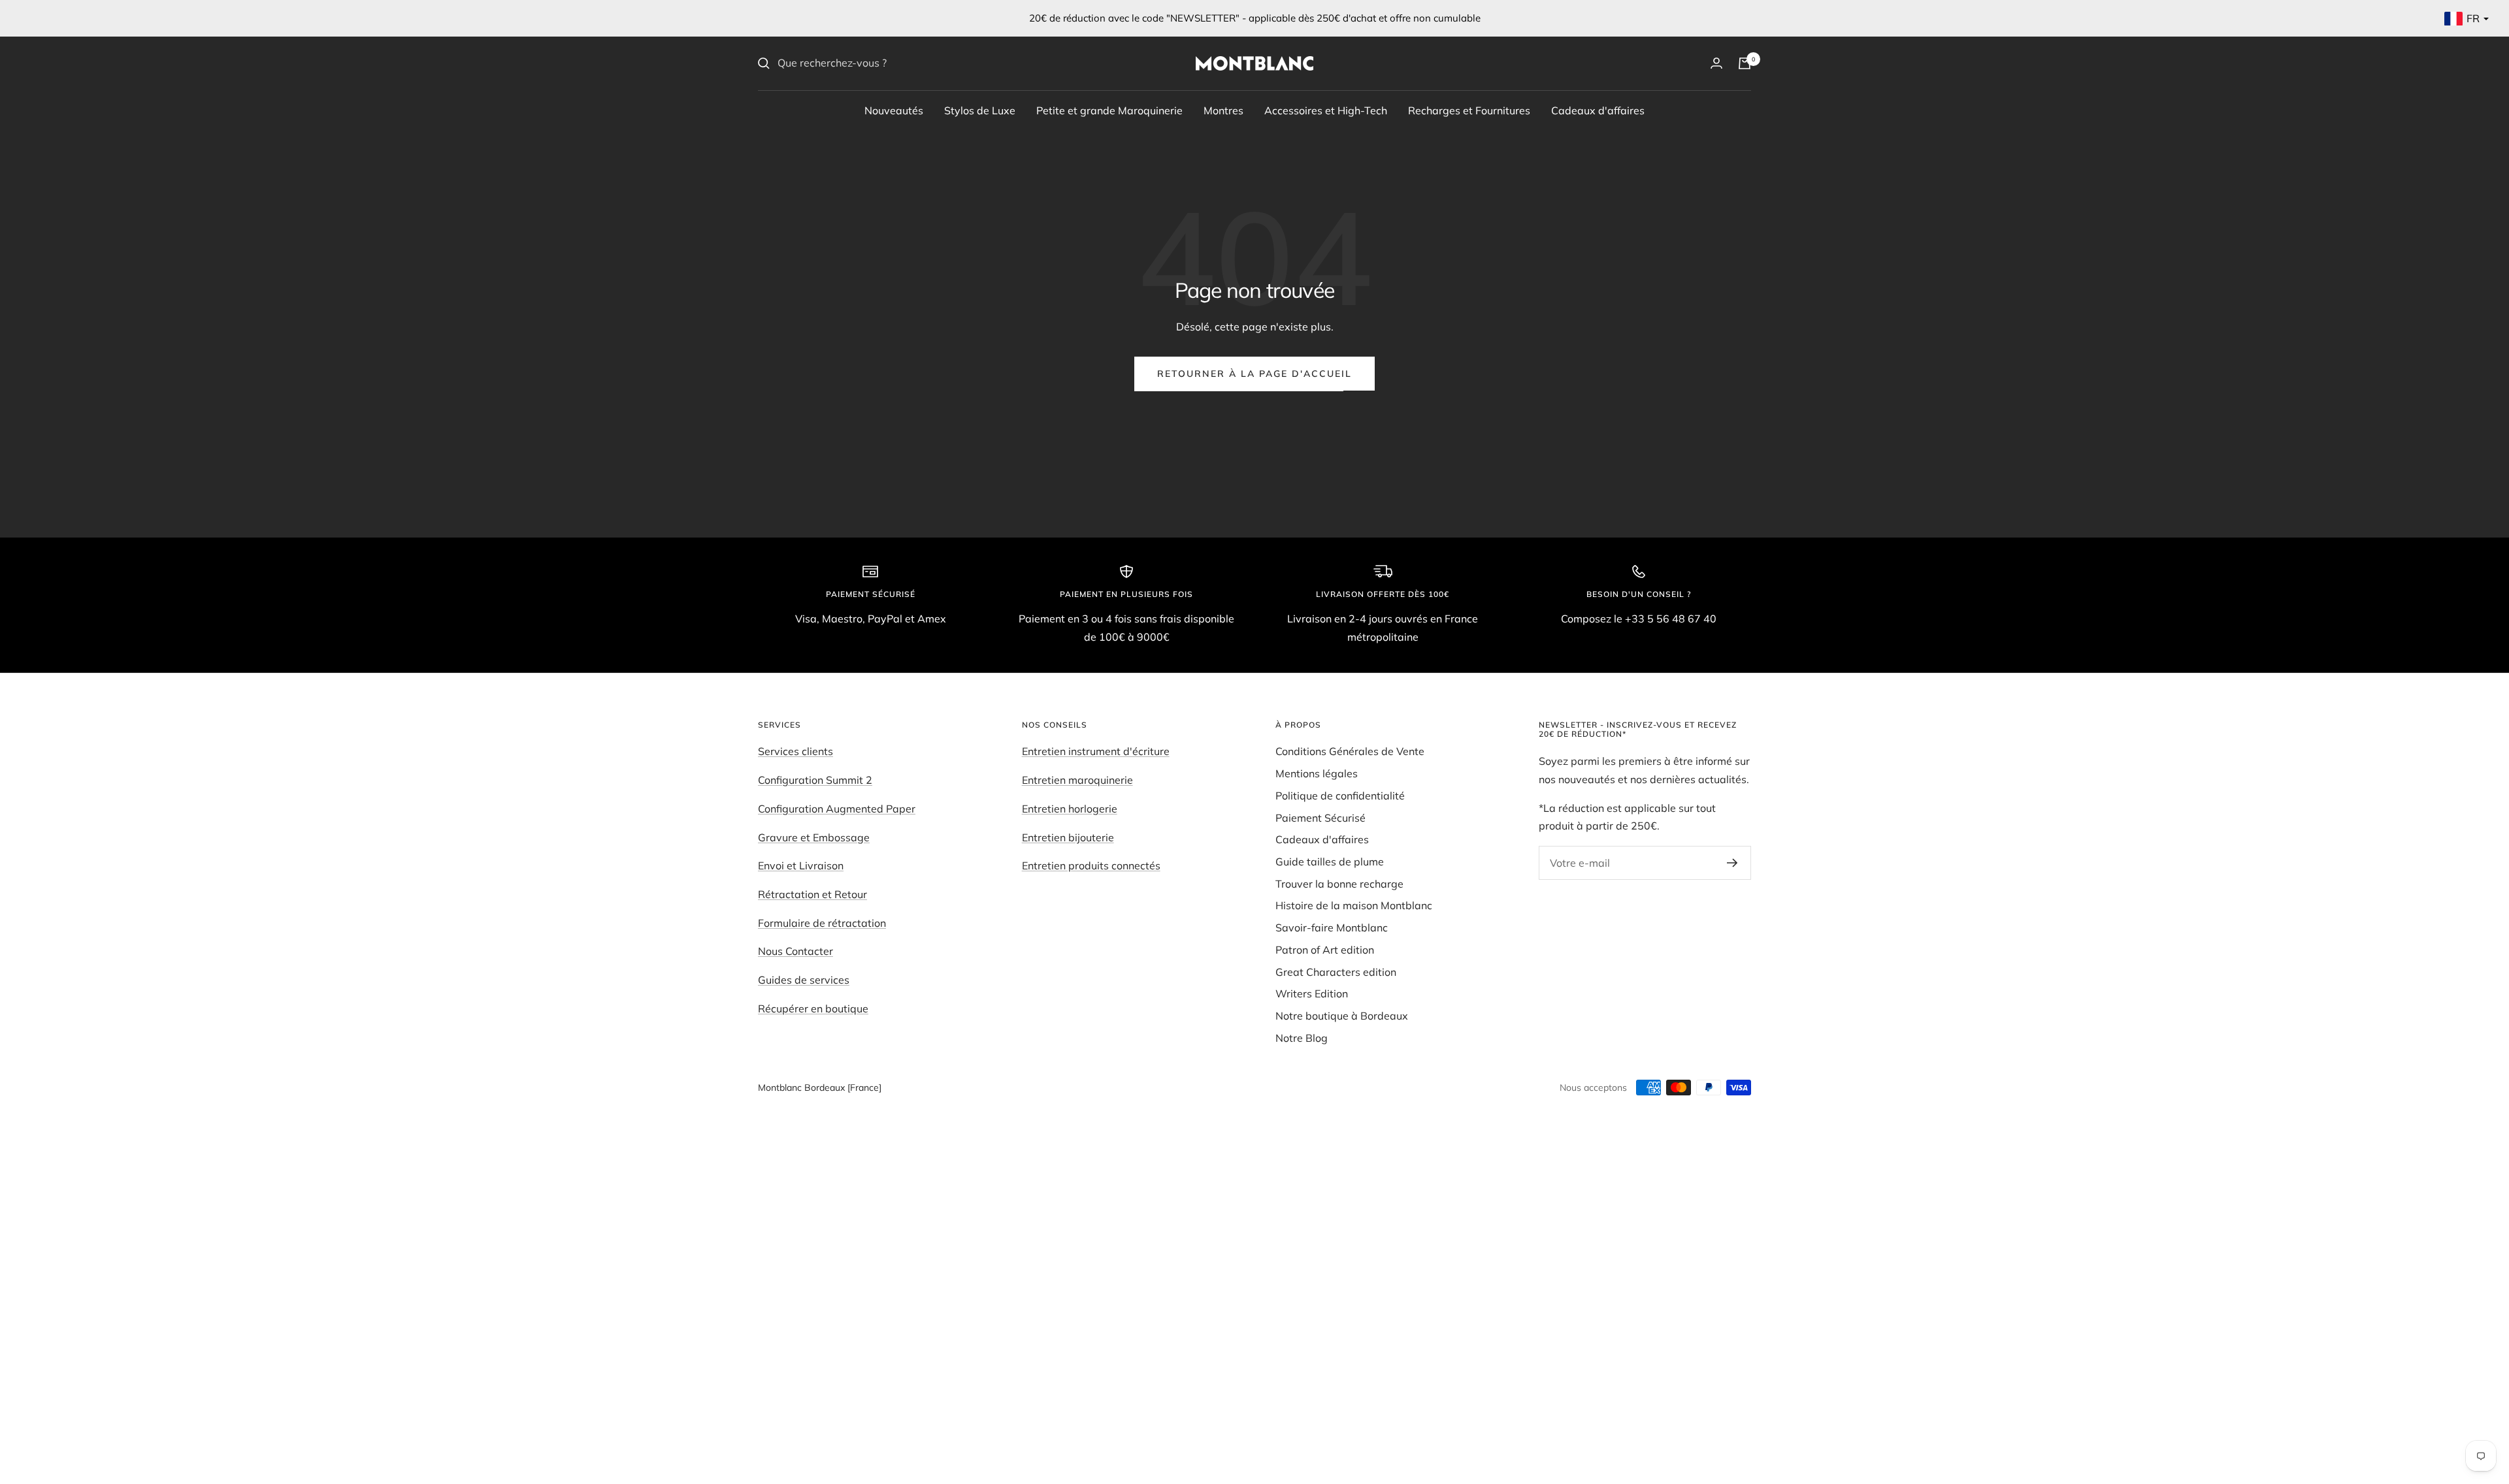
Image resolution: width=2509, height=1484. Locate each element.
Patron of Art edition (1325, 950)
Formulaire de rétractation (822, 923)
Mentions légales (1317, 773)
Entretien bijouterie (1068, 837)
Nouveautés (894, 110)
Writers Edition (1312, 993)
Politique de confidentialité (1340, 796)
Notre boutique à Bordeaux (1342, 1016)
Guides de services (804, 980)
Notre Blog (1302, 1038)
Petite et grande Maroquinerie (1109, 110)
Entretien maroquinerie (1077, 780)
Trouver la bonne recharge (1339, 884)
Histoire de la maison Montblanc (1354, 905)
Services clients (795, 751)
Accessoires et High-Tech (1326, 110)
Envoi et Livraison (801, 865)
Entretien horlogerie (1070, 809)
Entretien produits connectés (1091, 865)
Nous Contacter (795, 951)
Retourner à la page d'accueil (1254, 374)
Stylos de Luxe (980, 110)
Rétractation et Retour (812, 894)
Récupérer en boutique (813, 1008)
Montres (1223, 110)
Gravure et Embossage (814, 837)
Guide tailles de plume (1330, 862)
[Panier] (1745, 63)
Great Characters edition (1336, 972)
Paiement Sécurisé (1320, 818)
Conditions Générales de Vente (1350, 751)
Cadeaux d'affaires (1598, 110)
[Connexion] (1716, 63)
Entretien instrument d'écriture (1096, 751)
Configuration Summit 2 (815, 780)
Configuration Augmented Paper (837, 809)
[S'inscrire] (1732, 863)
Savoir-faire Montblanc (1332, 927)
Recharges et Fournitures (1469, 110)
